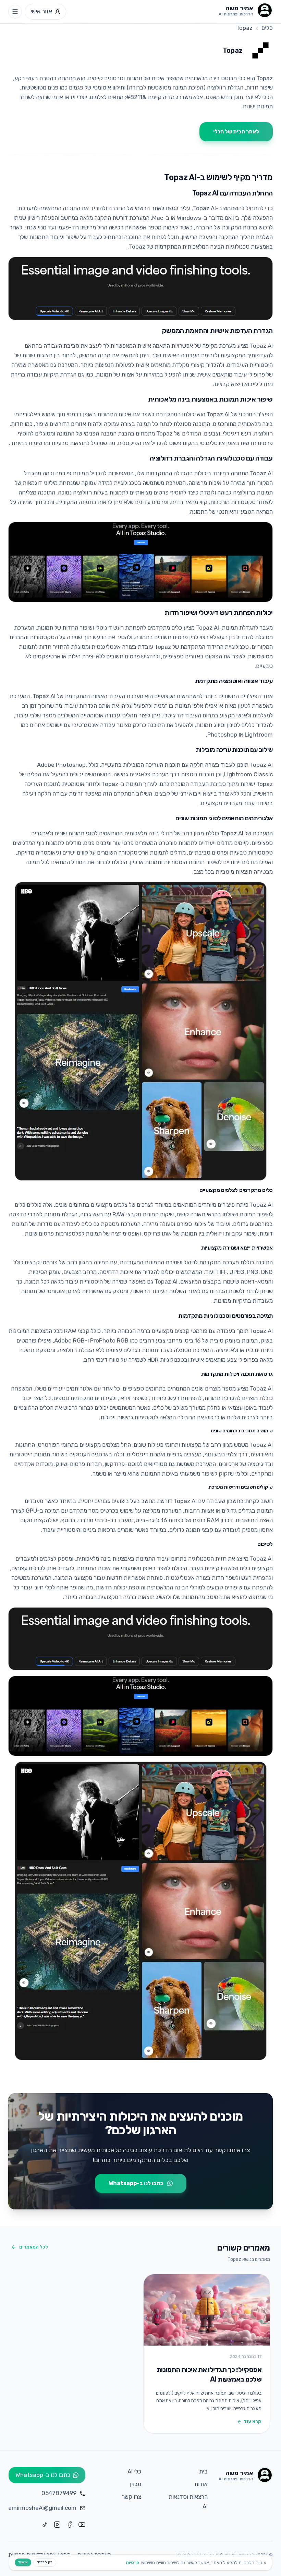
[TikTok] (45, 2525)
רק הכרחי (45, 2562)
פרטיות (132, 2562)
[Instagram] (57, 2525)
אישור (23, 2562)
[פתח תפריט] (15, 12)
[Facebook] (70, 2525)
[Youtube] (82, 2525)
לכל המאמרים (34, 2247)
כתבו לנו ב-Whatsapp (136, 2183)
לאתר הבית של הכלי (236, 132)
